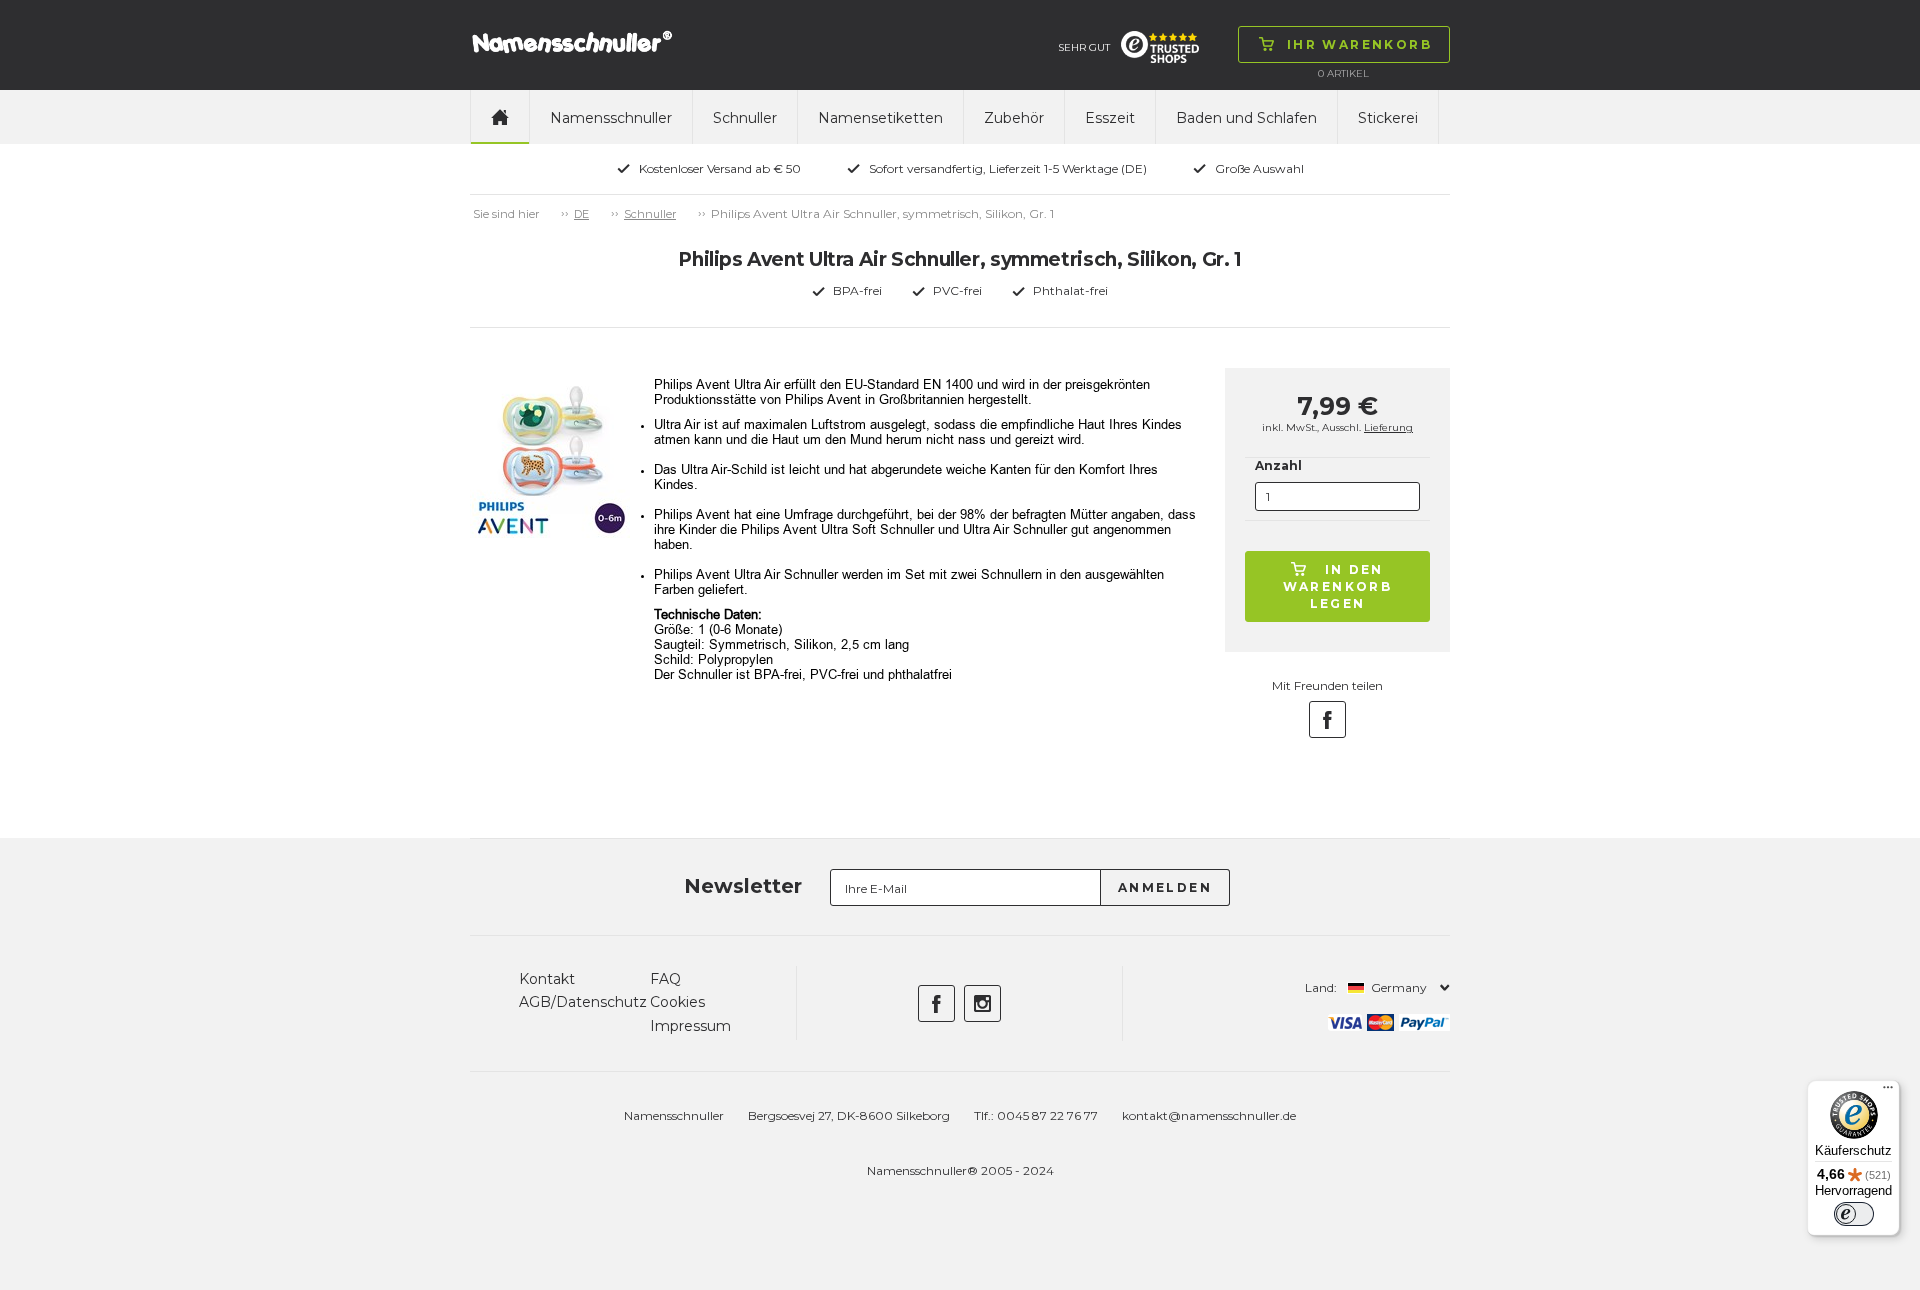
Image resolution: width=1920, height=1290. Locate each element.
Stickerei (1388, 118)
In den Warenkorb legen (1338, 586)
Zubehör (1014, 118)
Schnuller (745, 118)
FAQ (665, 979)
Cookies (677, 1002)
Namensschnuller (611, 118)
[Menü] (1888, 1092)
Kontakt (547, 979)
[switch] (1854, 1214)
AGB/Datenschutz (583, 1002)
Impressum (690, 1026)
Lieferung (1388, 427)
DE (581, 214)
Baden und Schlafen (1246, 118)
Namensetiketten (880, 118)
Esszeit (1110, 118)
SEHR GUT (1084, 47)
